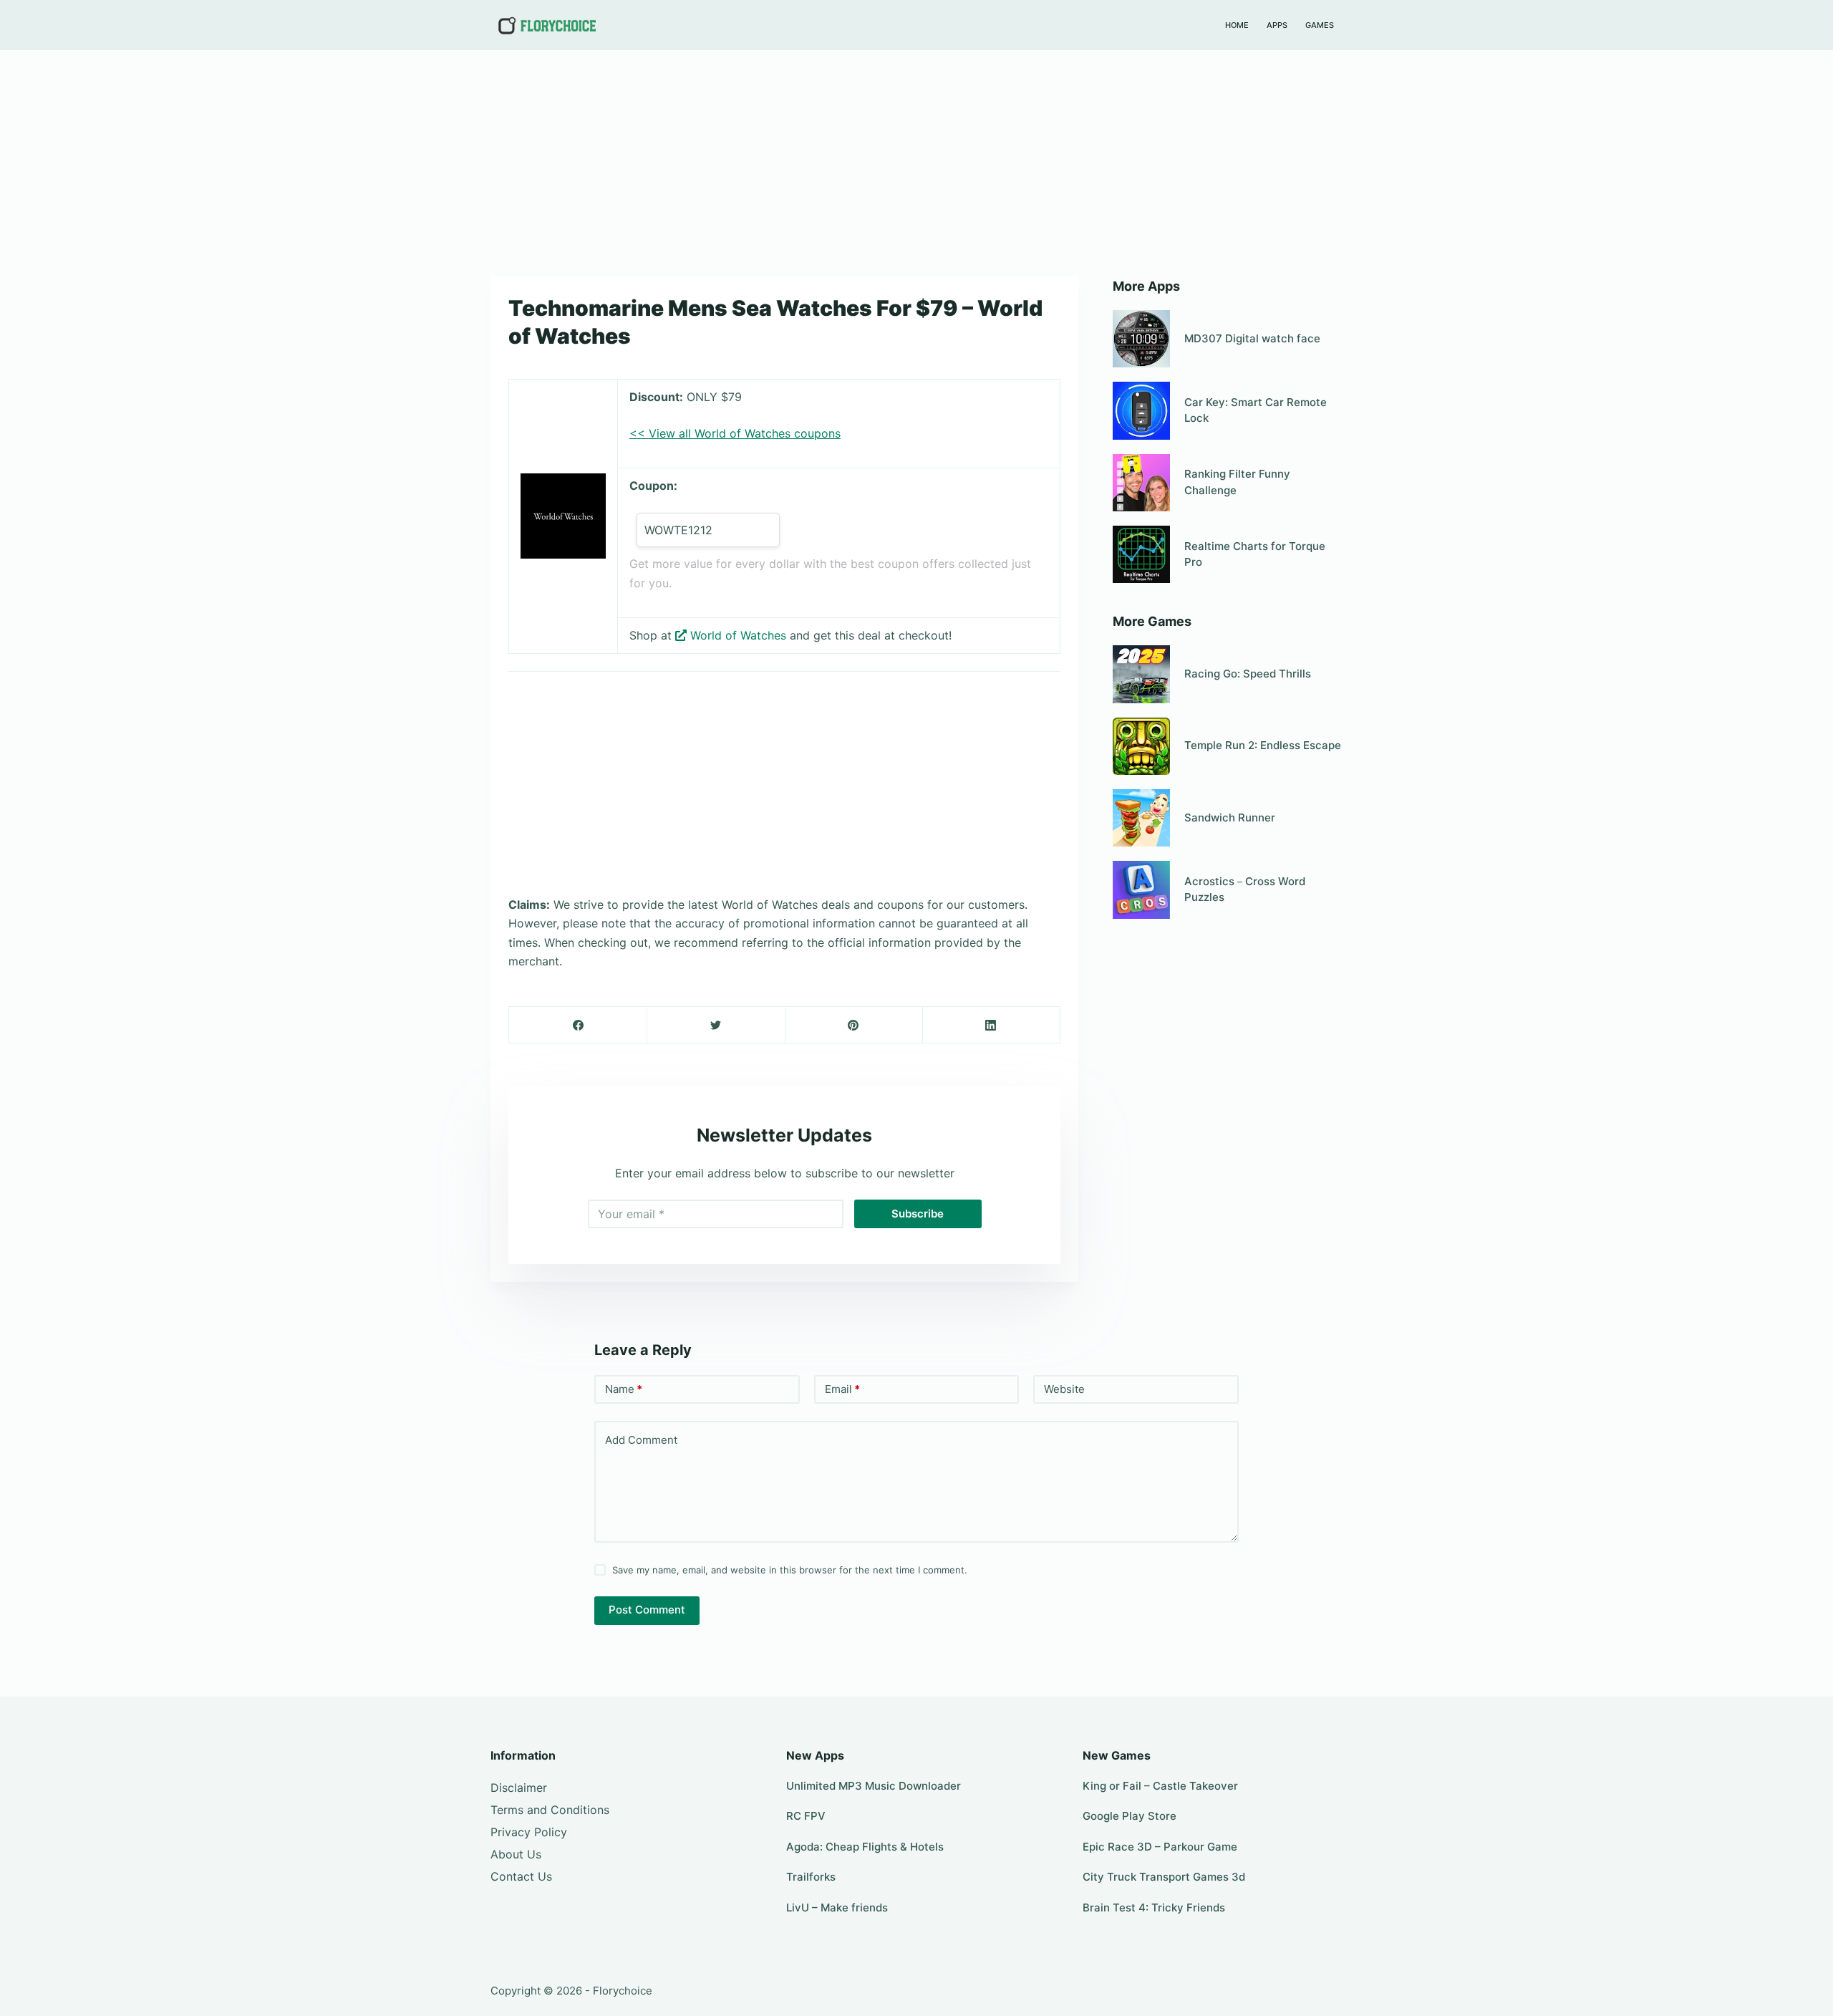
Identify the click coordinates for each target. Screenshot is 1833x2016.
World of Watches (738, 635)
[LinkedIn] (991, 1025)
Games (1320, 25)
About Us (516, 1854)
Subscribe (918, 1214)
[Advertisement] (916, 156)
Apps (1277, 25)
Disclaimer (519, 1788)
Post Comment (647, 1610)
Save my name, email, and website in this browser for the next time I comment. (790, 1570)
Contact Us (521, 1876)
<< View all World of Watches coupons (735, 433)
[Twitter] (716, 1025)
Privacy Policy (529, 1832)
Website (1064, 1389)
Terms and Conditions (550, 1810)
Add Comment (641, 1440)
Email (842, 1389)
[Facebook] (578, 1025)
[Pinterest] (854, 1025)
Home (1237, 25)
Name (624, 1389)
